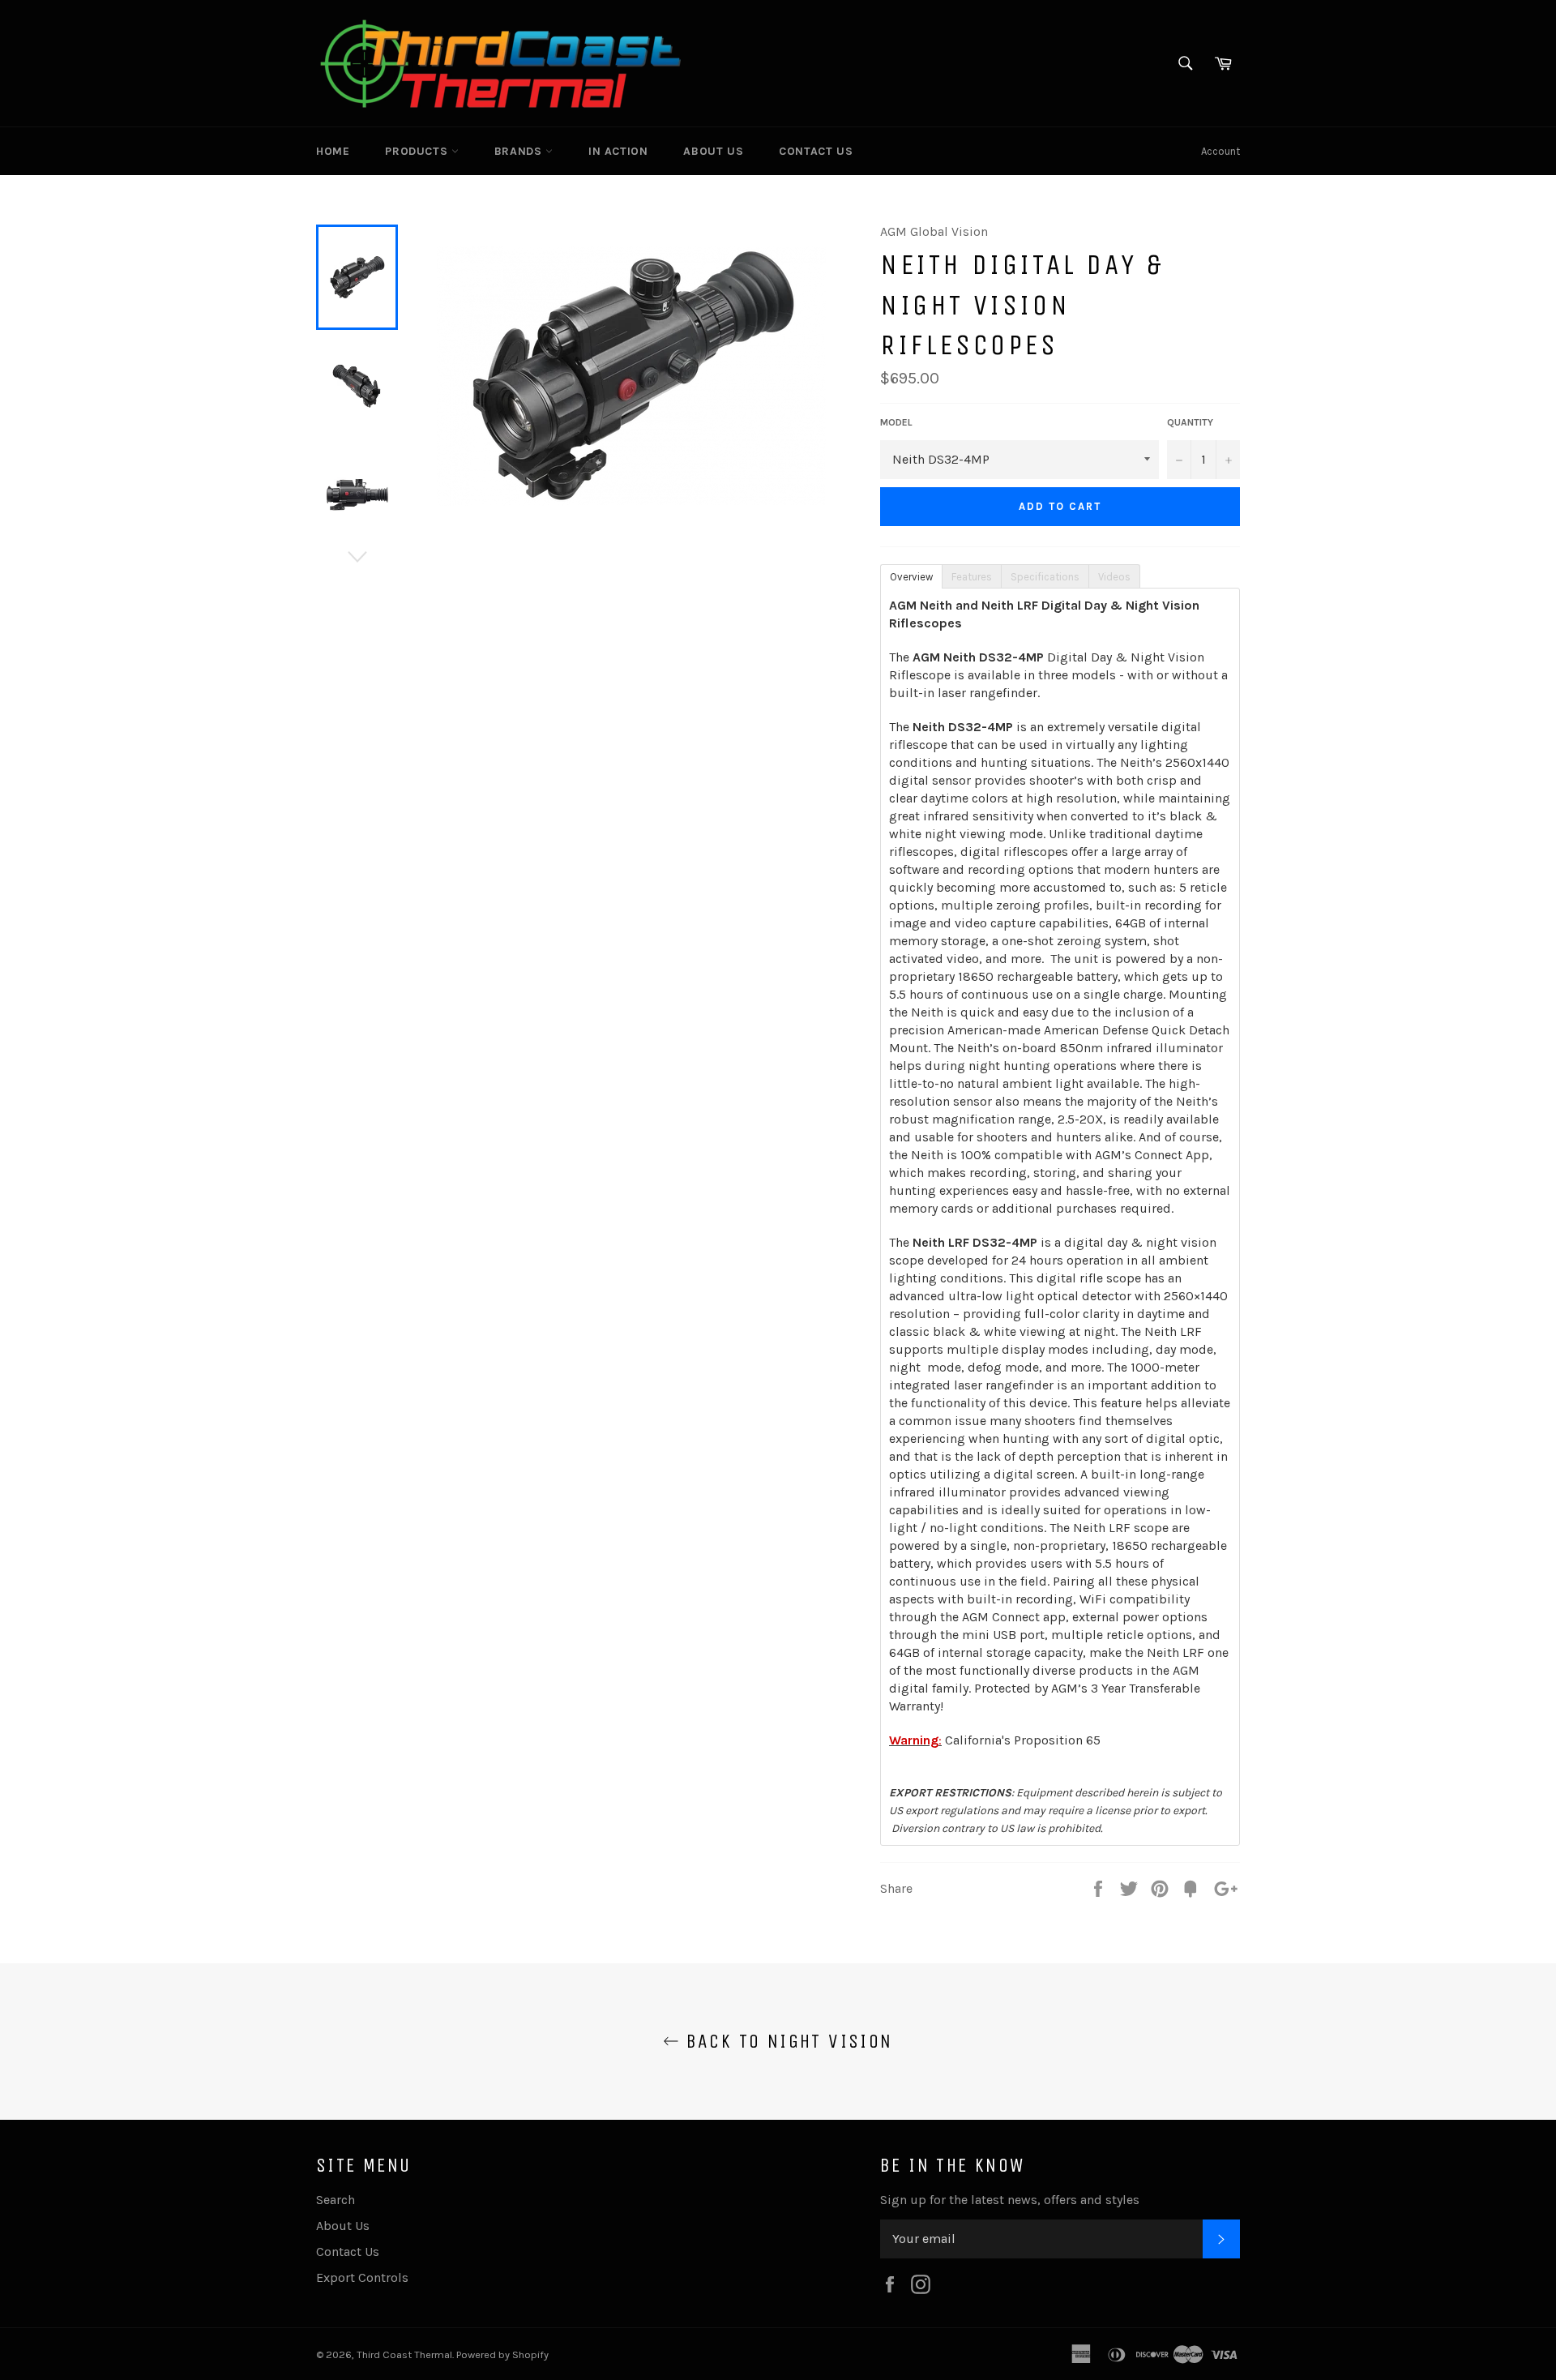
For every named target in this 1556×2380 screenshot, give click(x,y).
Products (418, 151)
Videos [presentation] (1114, 577)
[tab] (911, 576)
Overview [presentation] (911, 577)
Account (1220, 151)
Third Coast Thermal (404, 2354)
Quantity (1190, 422)
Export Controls (362, 2277)
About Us (713, 151)
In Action (618, 151)
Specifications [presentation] (1045, 577)
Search (336, 2200)
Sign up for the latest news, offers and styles (1010, 2200)
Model (896, 422)
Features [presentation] (972, 577)
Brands (520, 151)
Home (333, 151)
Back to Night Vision (786, 2041)
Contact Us (816, 151)
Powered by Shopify (502, 2354)
